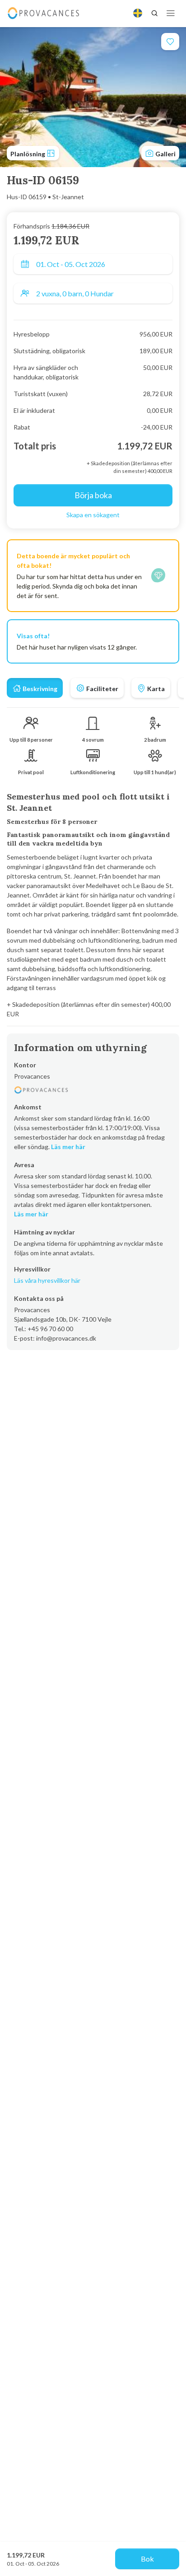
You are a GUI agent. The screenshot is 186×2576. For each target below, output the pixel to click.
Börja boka (93, 495)
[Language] (138, 13)
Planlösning (28, 154)
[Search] (154, 13)
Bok (147, 2559)
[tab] (35, 688)
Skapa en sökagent (93, 515)
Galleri (165, 154)
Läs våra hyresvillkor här (47, 1280)
